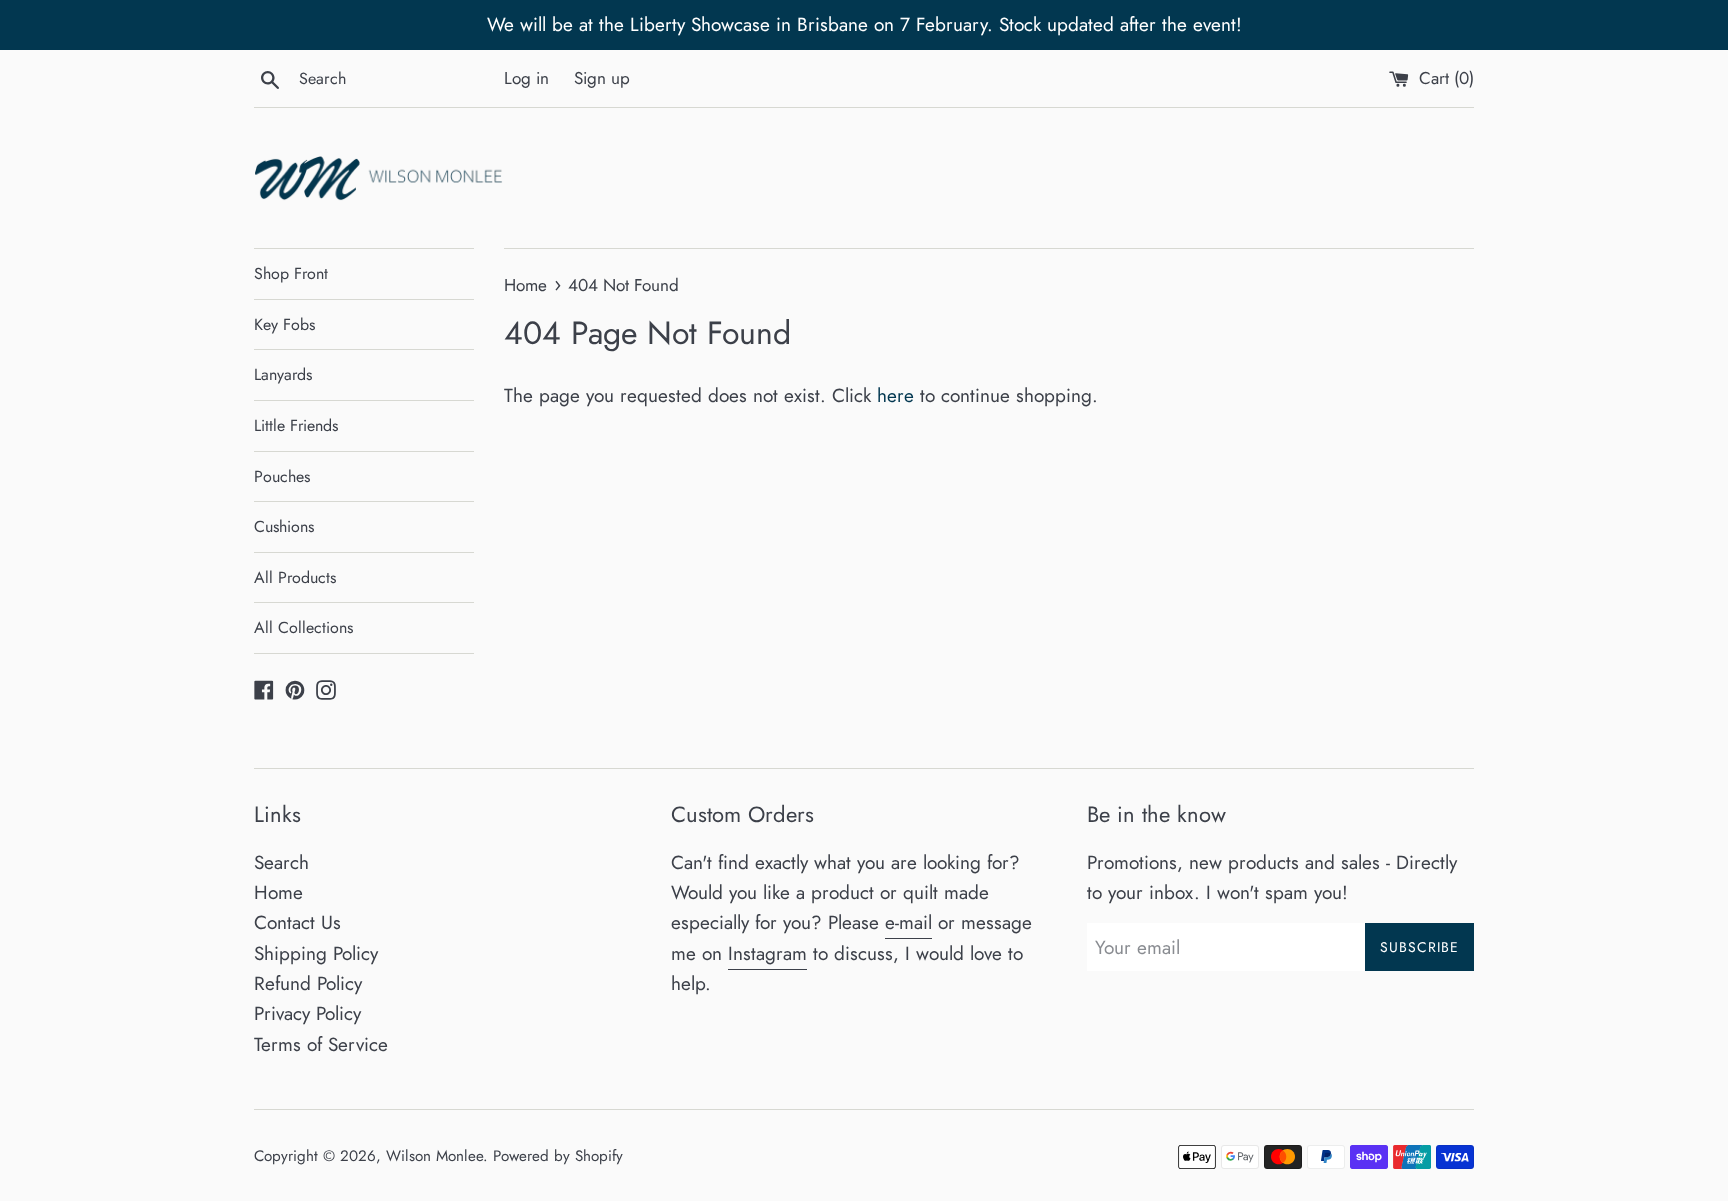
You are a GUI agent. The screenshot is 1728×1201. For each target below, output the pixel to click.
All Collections (303, 627)
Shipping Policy (316, 953)
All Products (295, 577)
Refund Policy (308, 983)
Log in (526, 78)
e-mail (908, 922)
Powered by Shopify (558, 1156)
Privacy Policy (307, 1013)
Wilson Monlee (434, 1156)
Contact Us (297, 922)
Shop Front (291, 273)
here (895, 395)
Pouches (282, 476)
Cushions (284, 526)
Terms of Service (321, 1044)
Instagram (767, 953)
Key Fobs (284, 324)
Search (281, 862)
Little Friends (296, 425)
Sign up (602, 78)
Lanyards (283, 374)
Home (278, 892)
